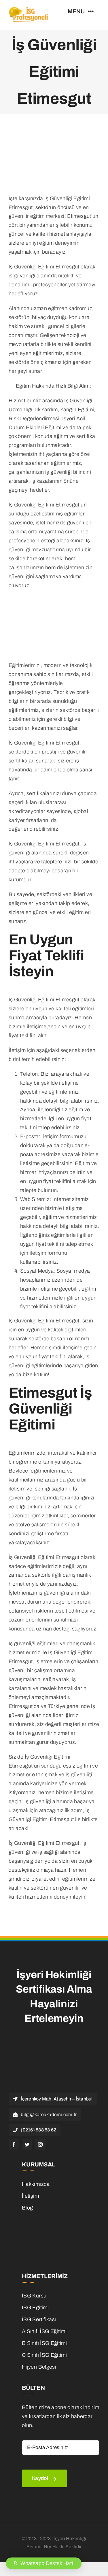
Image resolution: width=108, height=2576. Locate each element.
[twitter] (27, 2144)
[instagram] (40, 2144)
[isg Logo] (29, 8)
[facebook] (14, 2144)
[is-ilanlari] (56, 2218)
